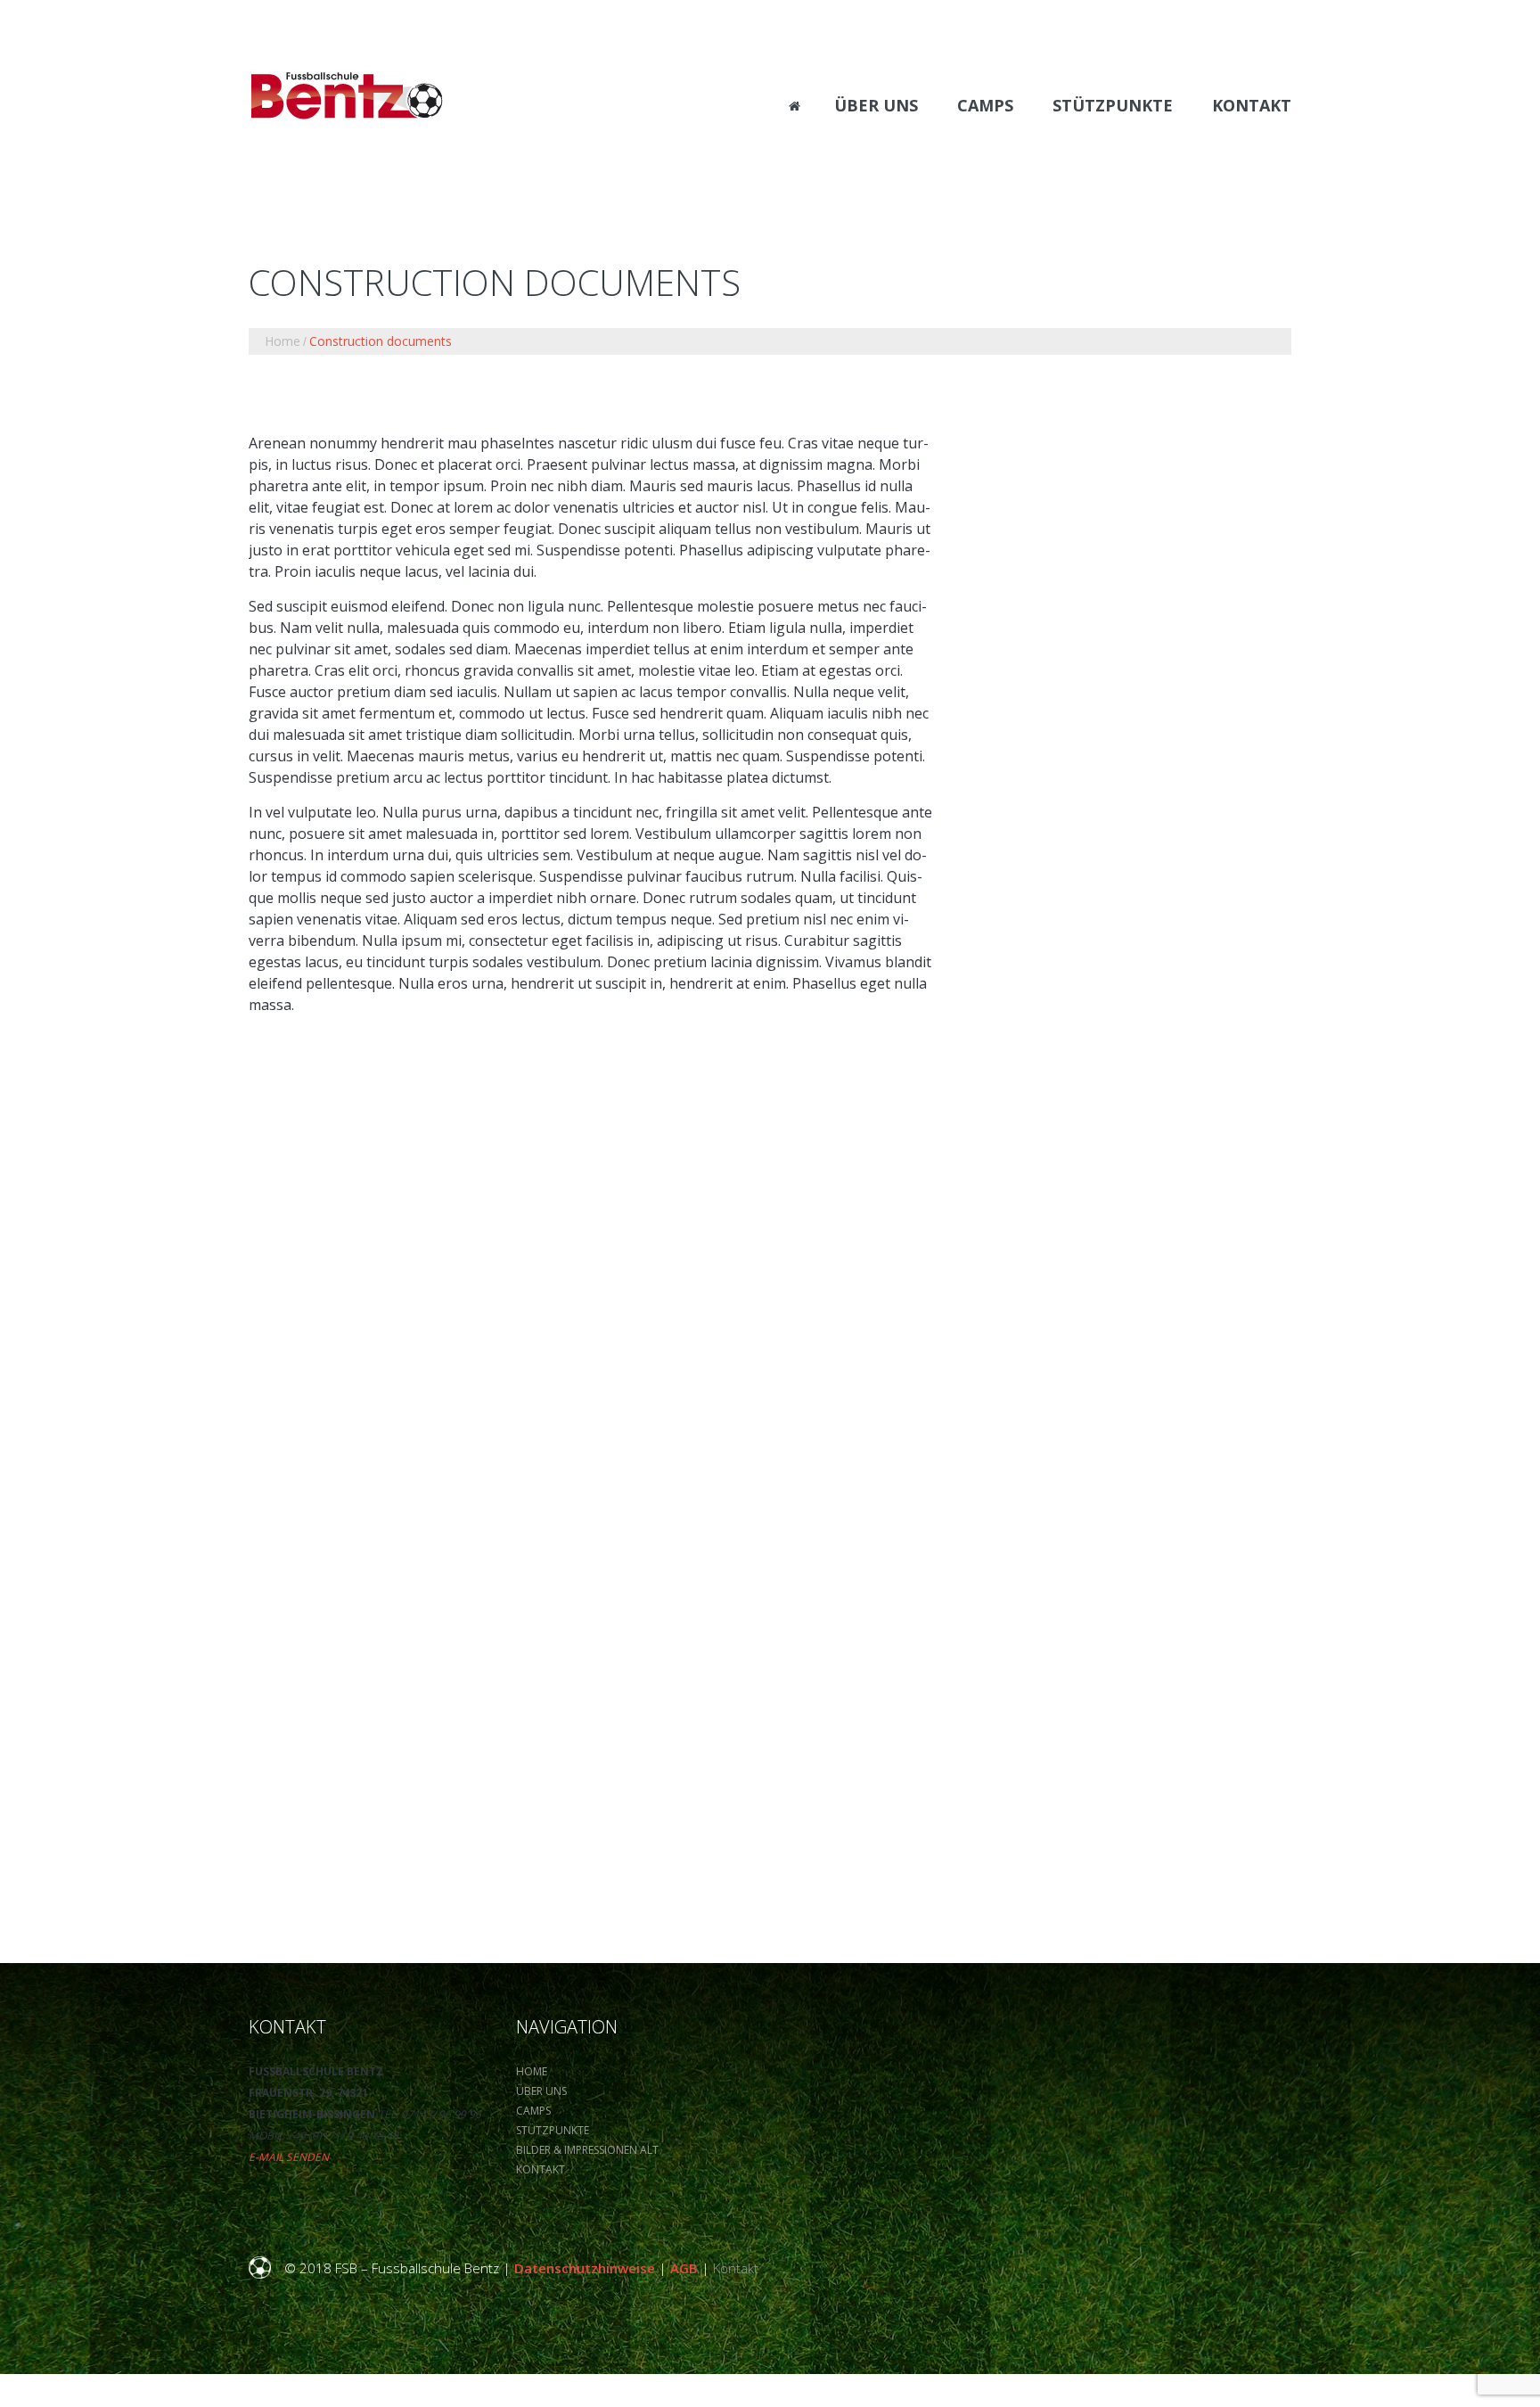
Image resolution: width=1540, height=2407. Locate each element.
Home (283, 341)
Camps (533, 2111)
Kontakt (541, 2169)
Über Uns (541, 2091)
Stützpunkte (553, 2130)
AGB (684, 2268)
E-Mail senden (289, 2157)
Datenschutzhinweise (585, 2268)
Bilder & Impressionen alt (587, 2150)
